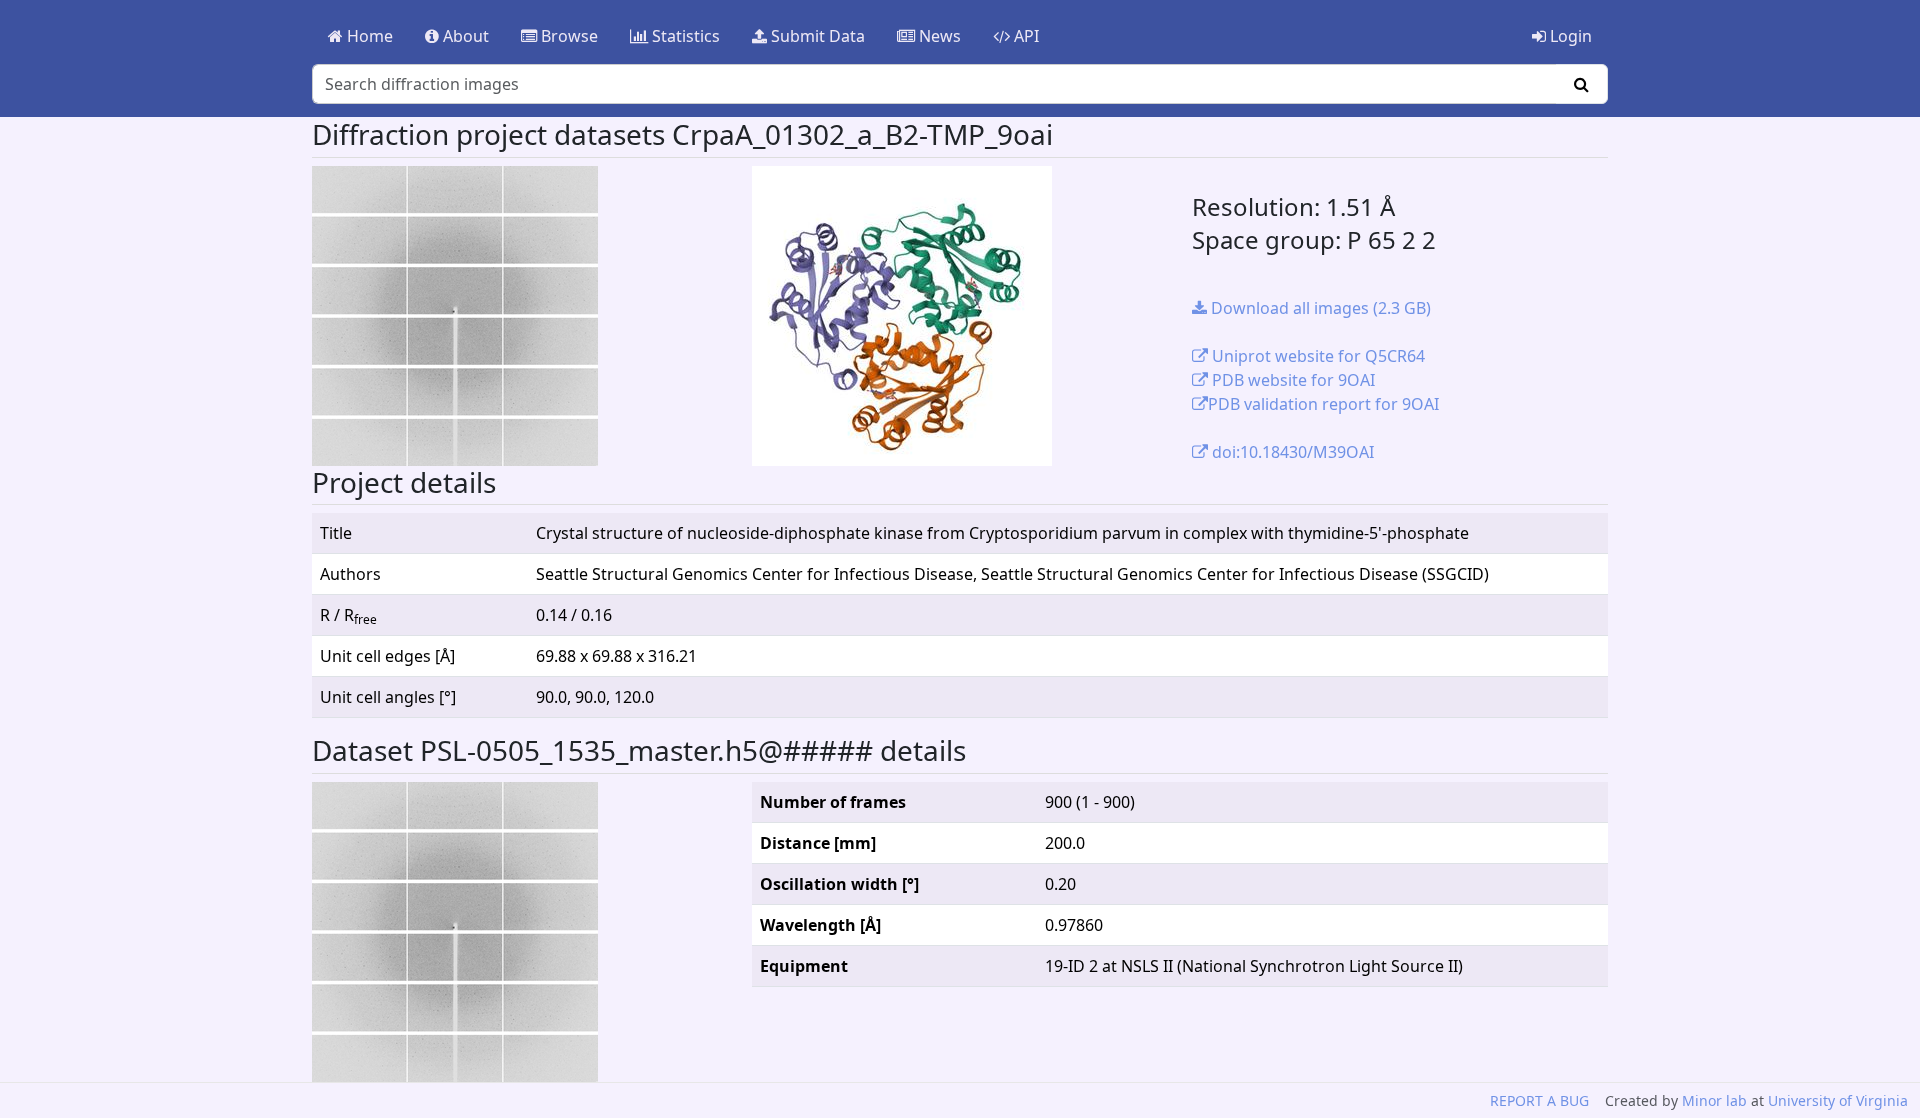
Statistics (684, 36)
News (938, 36)
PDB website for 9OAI (1291, 380)
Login (1569, 36)
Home (368, 36)
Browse (567, 36)
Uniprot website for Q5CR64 (1316, 356)
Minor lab (1714, 1100)
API (1024, 36)
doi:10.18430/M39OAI (1291, 452)
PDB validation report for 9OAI (1323, 404)
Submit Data (816, 36)
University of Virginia (1838, 1100)
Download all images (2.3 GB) (1319, 308)
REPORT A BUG (1539, 1100)
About (464, 36)
